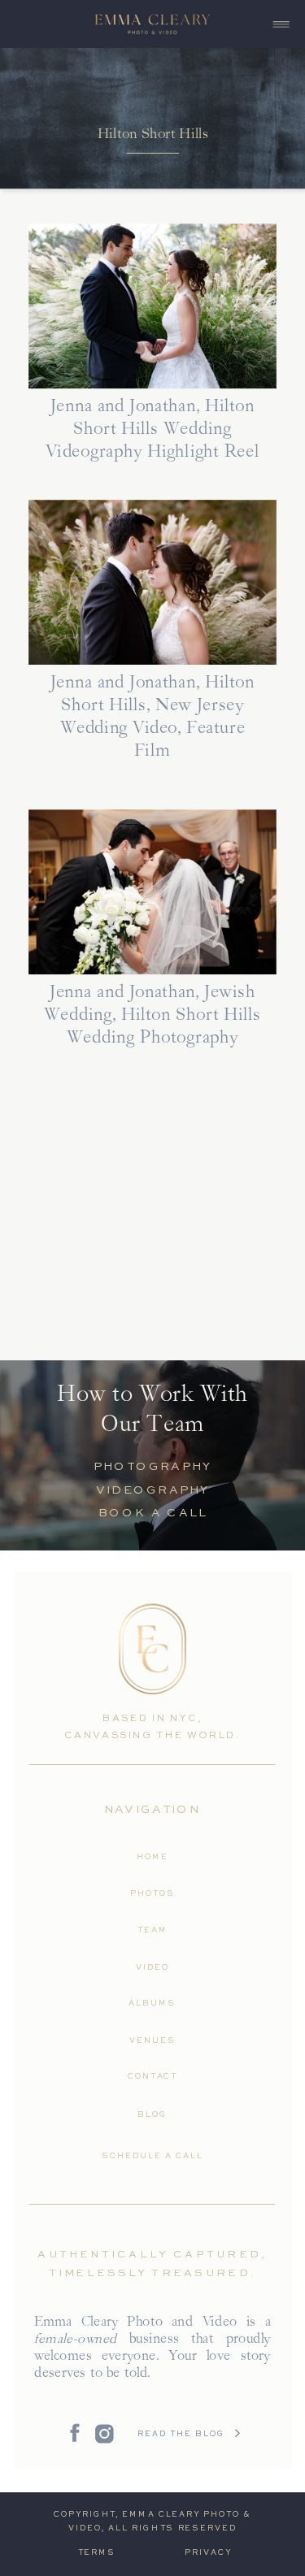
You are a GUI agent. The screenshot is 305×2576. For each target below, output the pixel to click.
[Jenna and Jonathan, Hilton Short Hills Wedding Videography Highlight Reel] (152, 307)
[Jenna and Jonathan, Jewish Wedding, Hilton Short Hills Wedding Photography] (152, 893)
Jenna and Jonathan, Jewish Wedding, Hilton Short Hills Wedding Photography (152, 1016)
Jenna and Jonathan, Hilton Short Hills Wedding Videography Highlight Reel (152, 430)
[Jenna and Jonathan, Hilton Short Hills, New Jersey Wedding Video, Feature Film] (152, 583)
